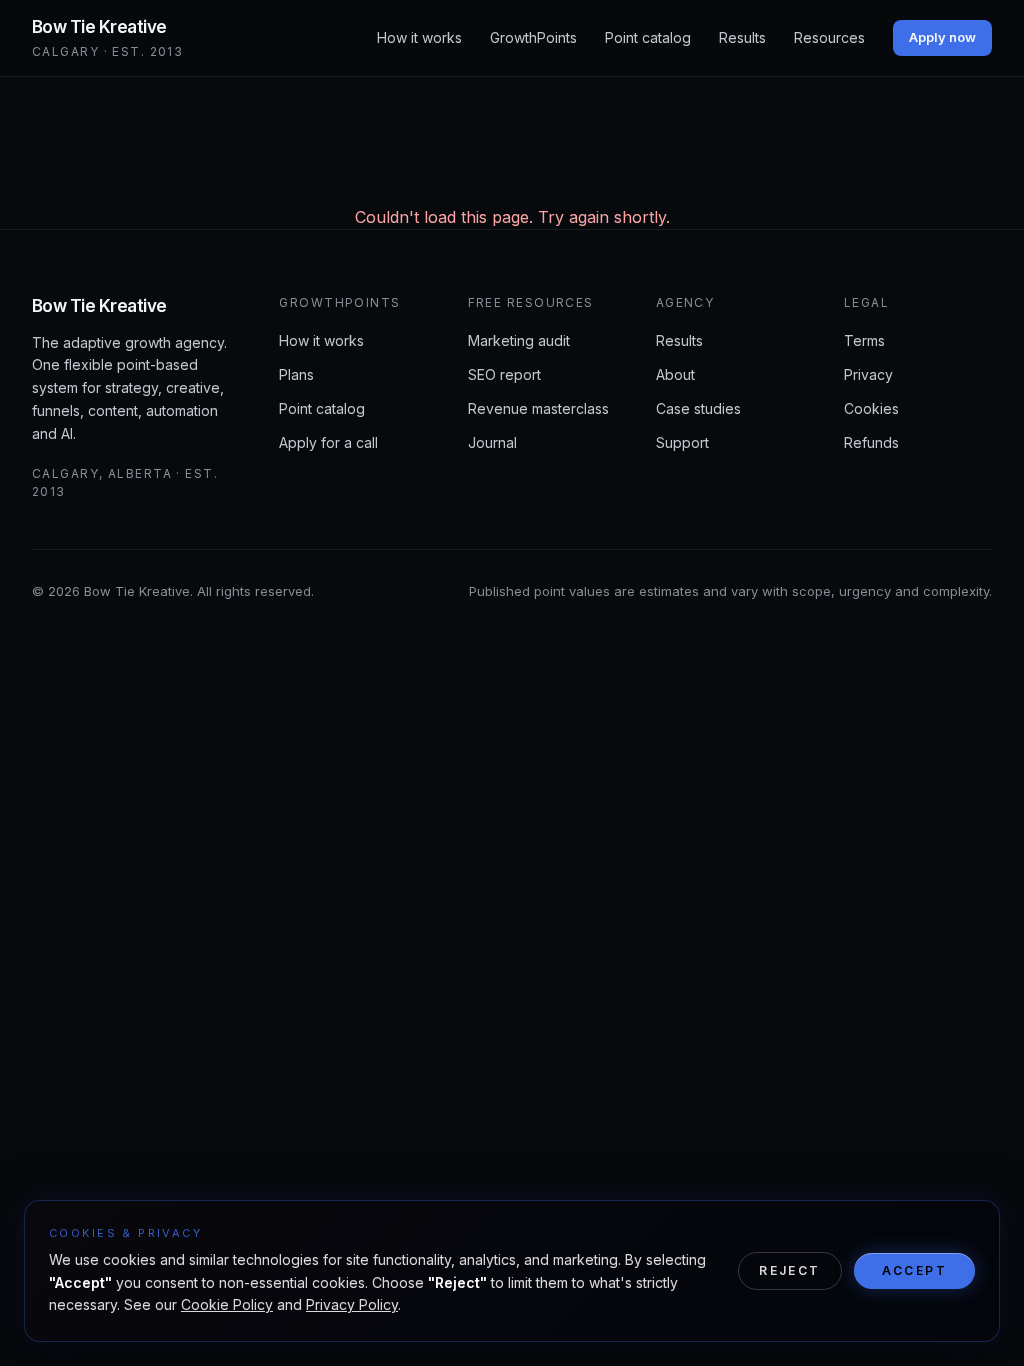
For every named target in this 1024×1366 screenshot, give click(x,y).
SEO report (504, 374)
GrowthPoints (533, 37)
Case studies (698, 408)
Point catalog (648, 37)
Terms (864, 340)
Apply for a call (328, 442)
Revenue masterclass (538, 408)
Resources (829, 37)
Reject (789, 1270)
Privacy (868, 374)
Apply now (942, 37)
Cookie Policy (227, 1304)
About (675, 374)
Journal (492, 442)
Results (742, 37)
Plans (296, 374)
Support (682, 442)
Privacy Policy (352, 1304)
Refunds (871, 442)
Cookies (871, 408)
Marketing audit (519, 340)
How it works (419, 37)
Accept (914, 1270)
